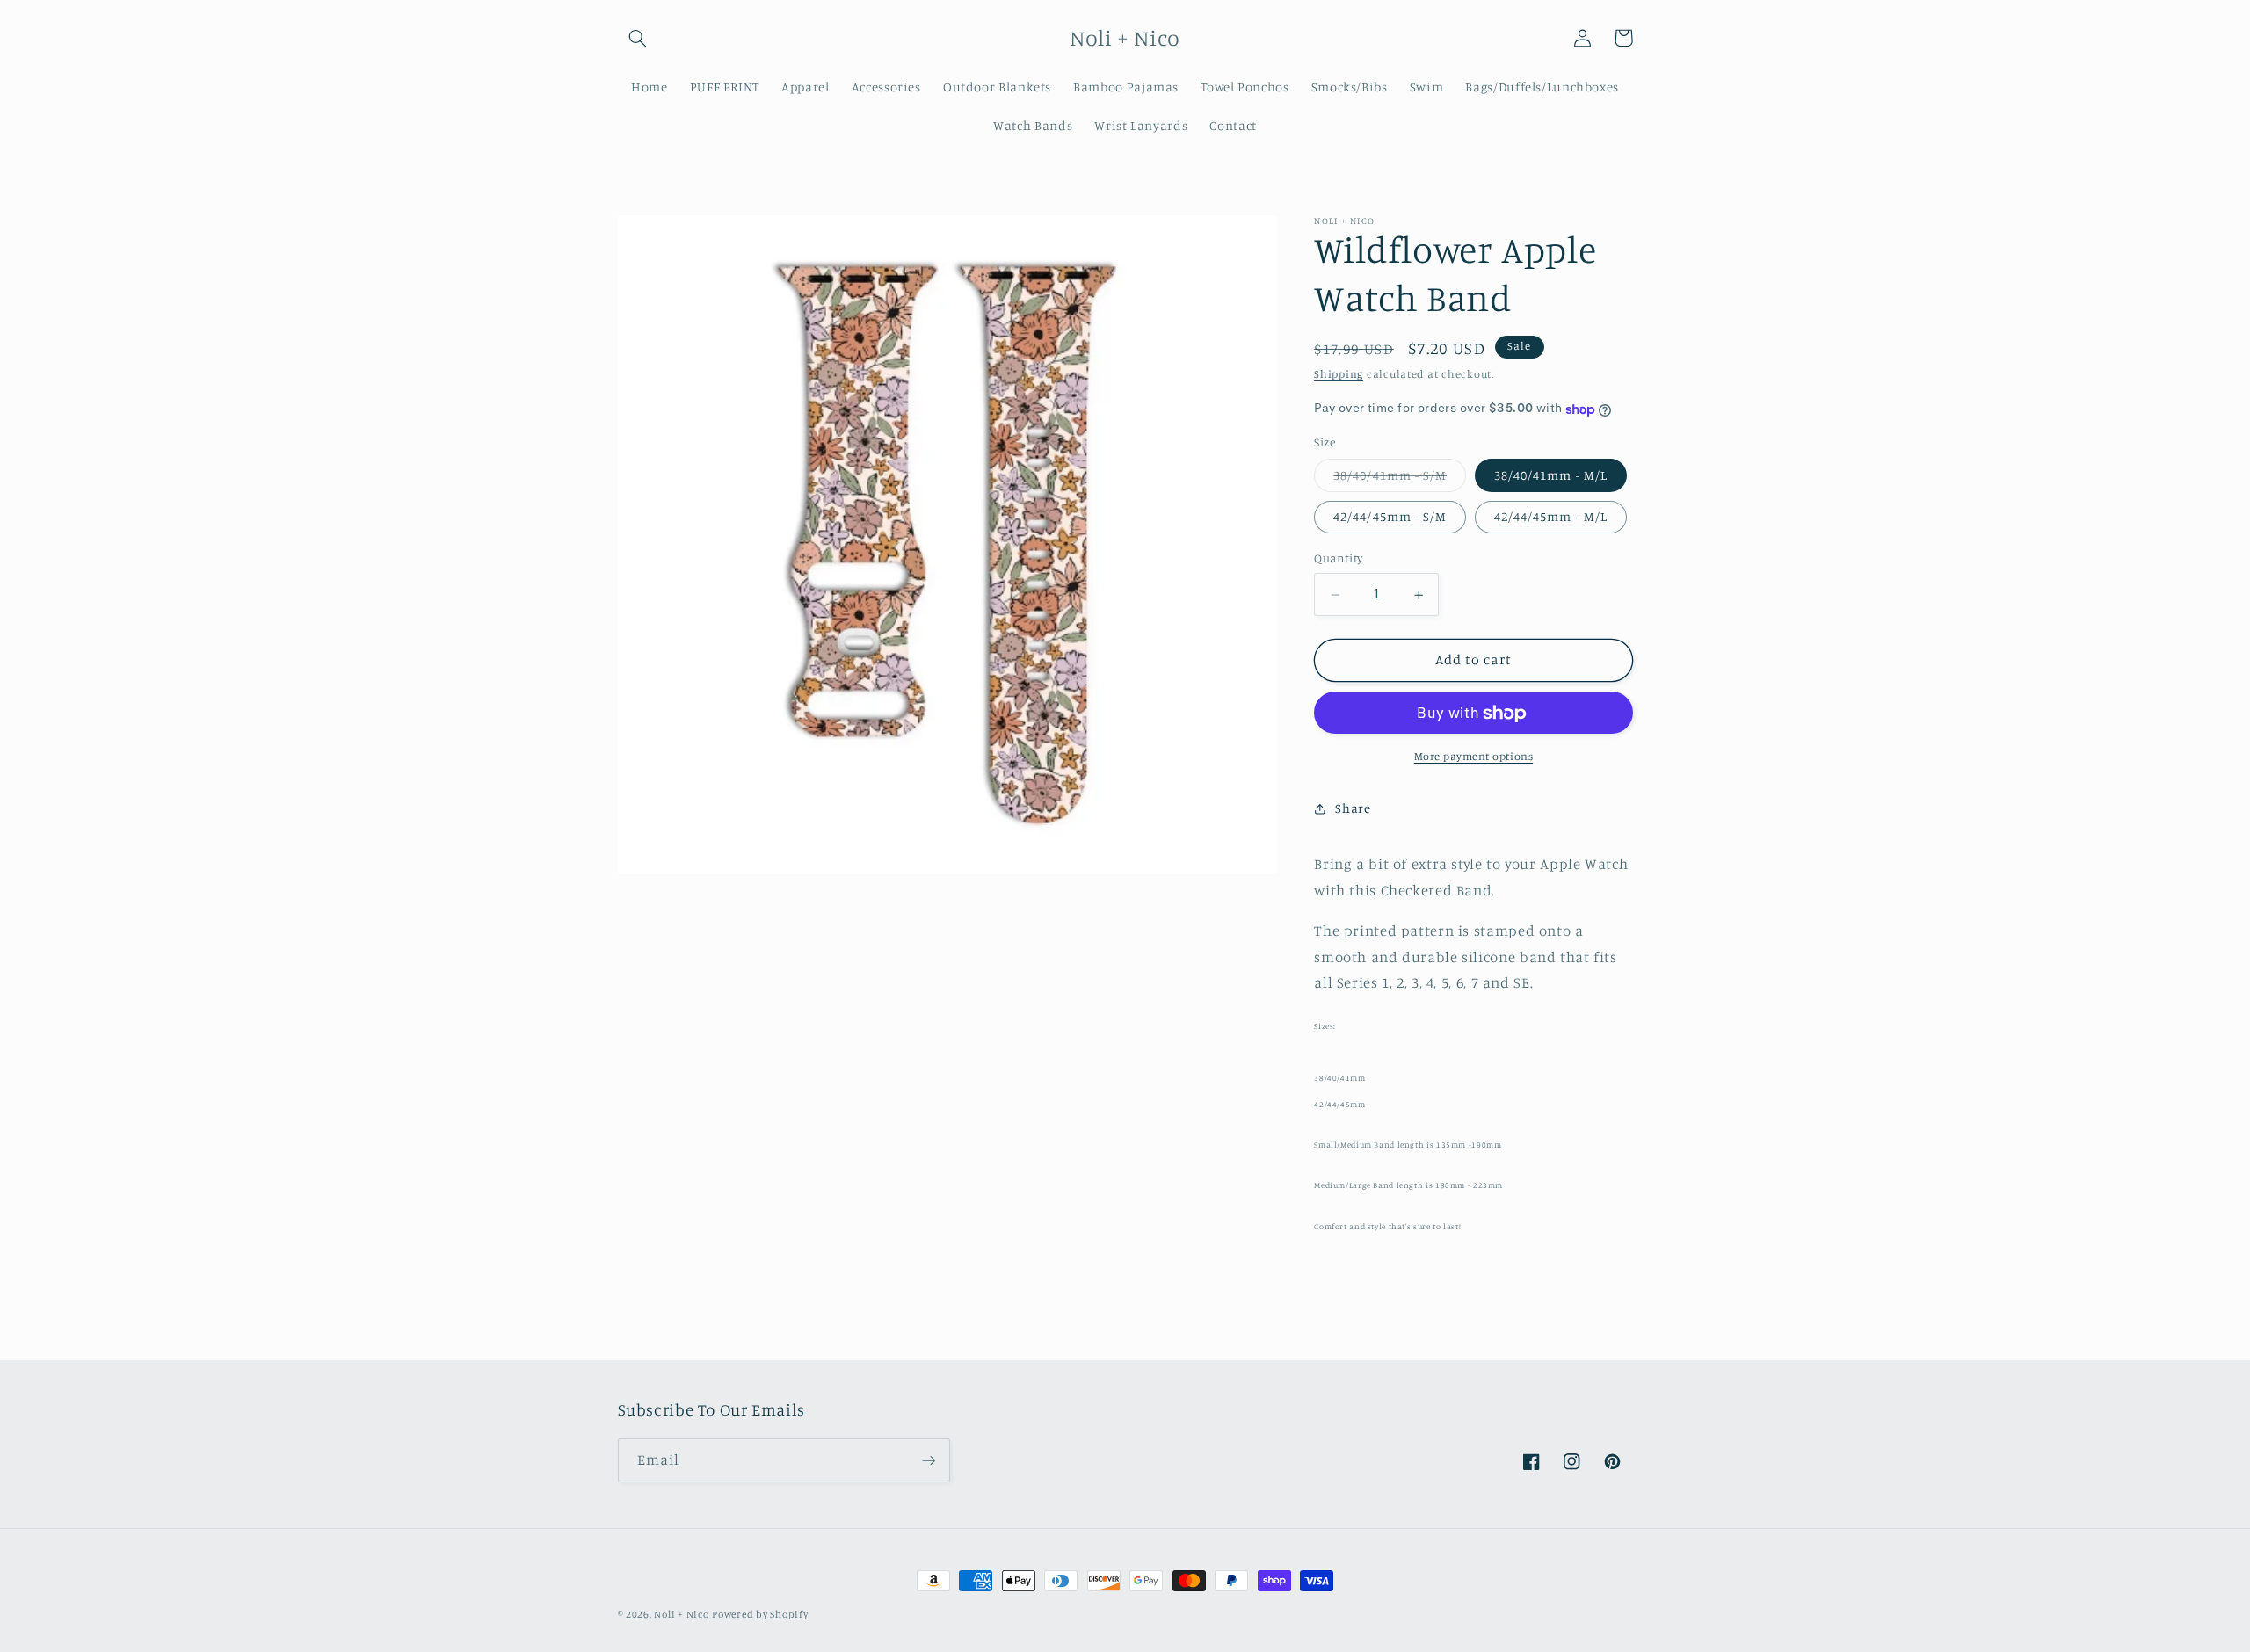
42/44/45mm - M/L (1551, 517)
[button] (638, 38)
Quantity (1338, 559)
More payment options (1474, 757)
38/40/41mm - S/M (1400, 480)
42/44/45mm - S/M (1390, 517)
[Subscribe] (928, 1460)
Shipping (1339, 375)
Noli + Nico (681, 1614)
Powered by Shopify (760, 1614)
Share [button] (1353, 809)
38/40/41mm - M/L (1551, 476)
